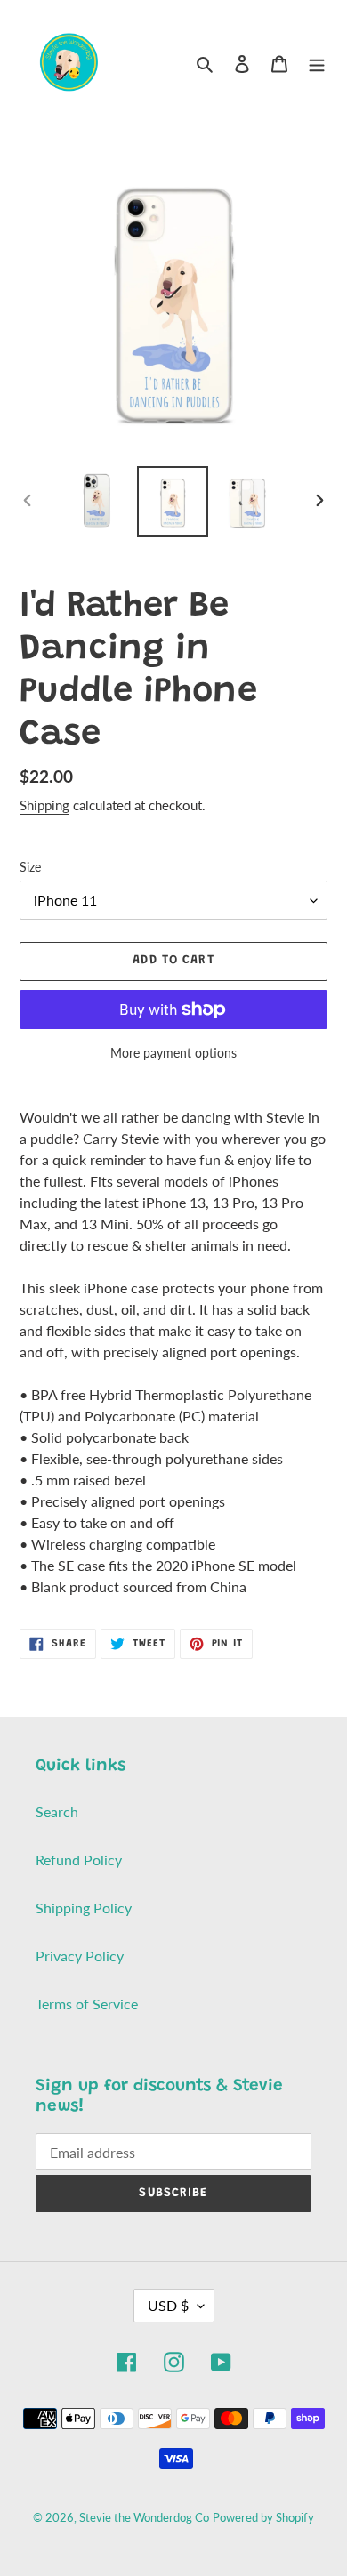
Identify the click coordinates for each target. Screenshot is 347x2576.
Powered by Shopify (263, 2517)
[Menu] (317, 62)
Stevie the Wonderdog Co (144, 2517)
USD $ (168, 2305)
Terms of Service (87, 2004)
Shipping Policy (84, 1908)
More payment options (173, 1053)
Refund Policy (79, 1860)
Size (30, 867)
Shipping (44, 805)
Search (57, 1811)
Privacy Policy (80, 1956)
